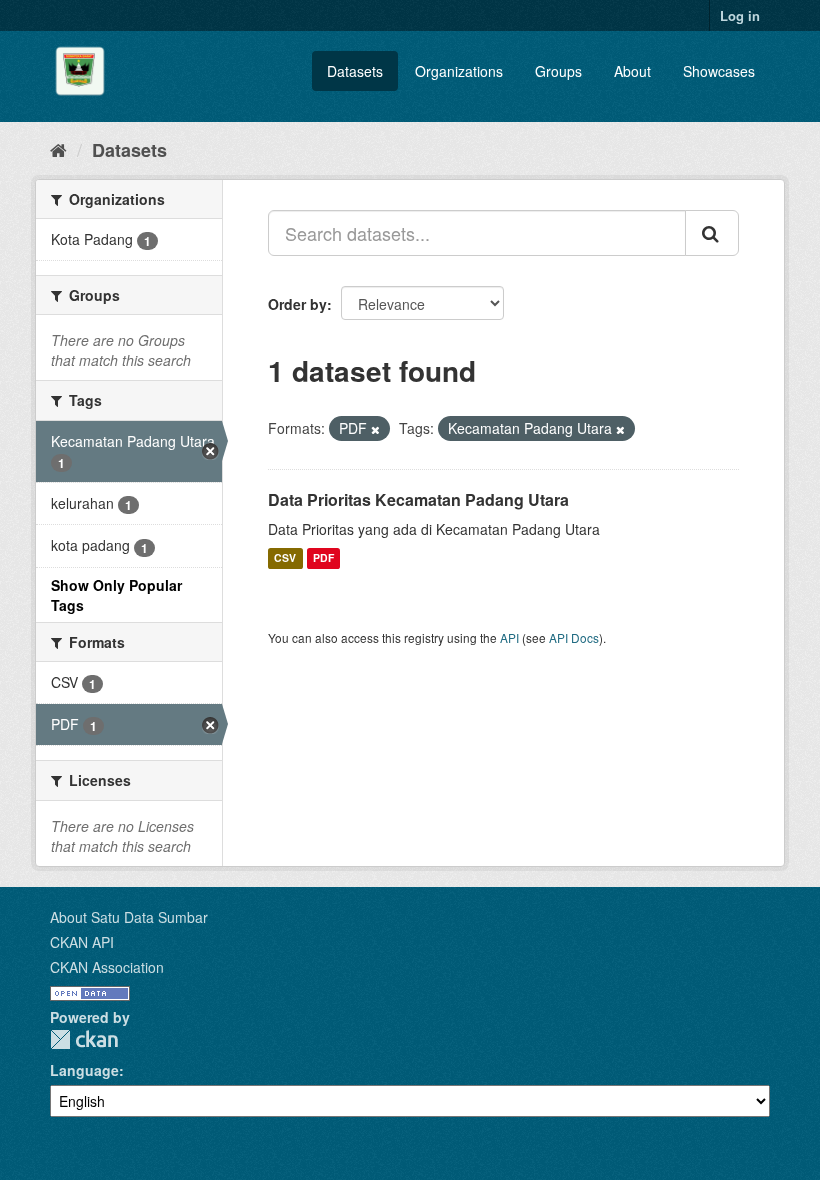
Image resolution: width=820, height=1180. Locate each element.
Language (84, 1070)
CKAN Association (107, 967)
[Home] (58, 149)
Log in (740, 15)
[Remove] (375, 429)
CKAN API (82, 942)
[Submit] (712, 233)
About (632, 71)
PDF (323, 558)
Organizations (459, 71)
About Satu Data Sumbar (129, 917)
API (509, 637)
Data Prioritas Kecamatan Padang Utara (418, 499)
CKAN (84, 1039)
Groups (558, 71)
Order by (297, 304)
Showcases (719, 71)
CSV (285, 558)
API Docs (574, 637)
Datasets (355, 71)
